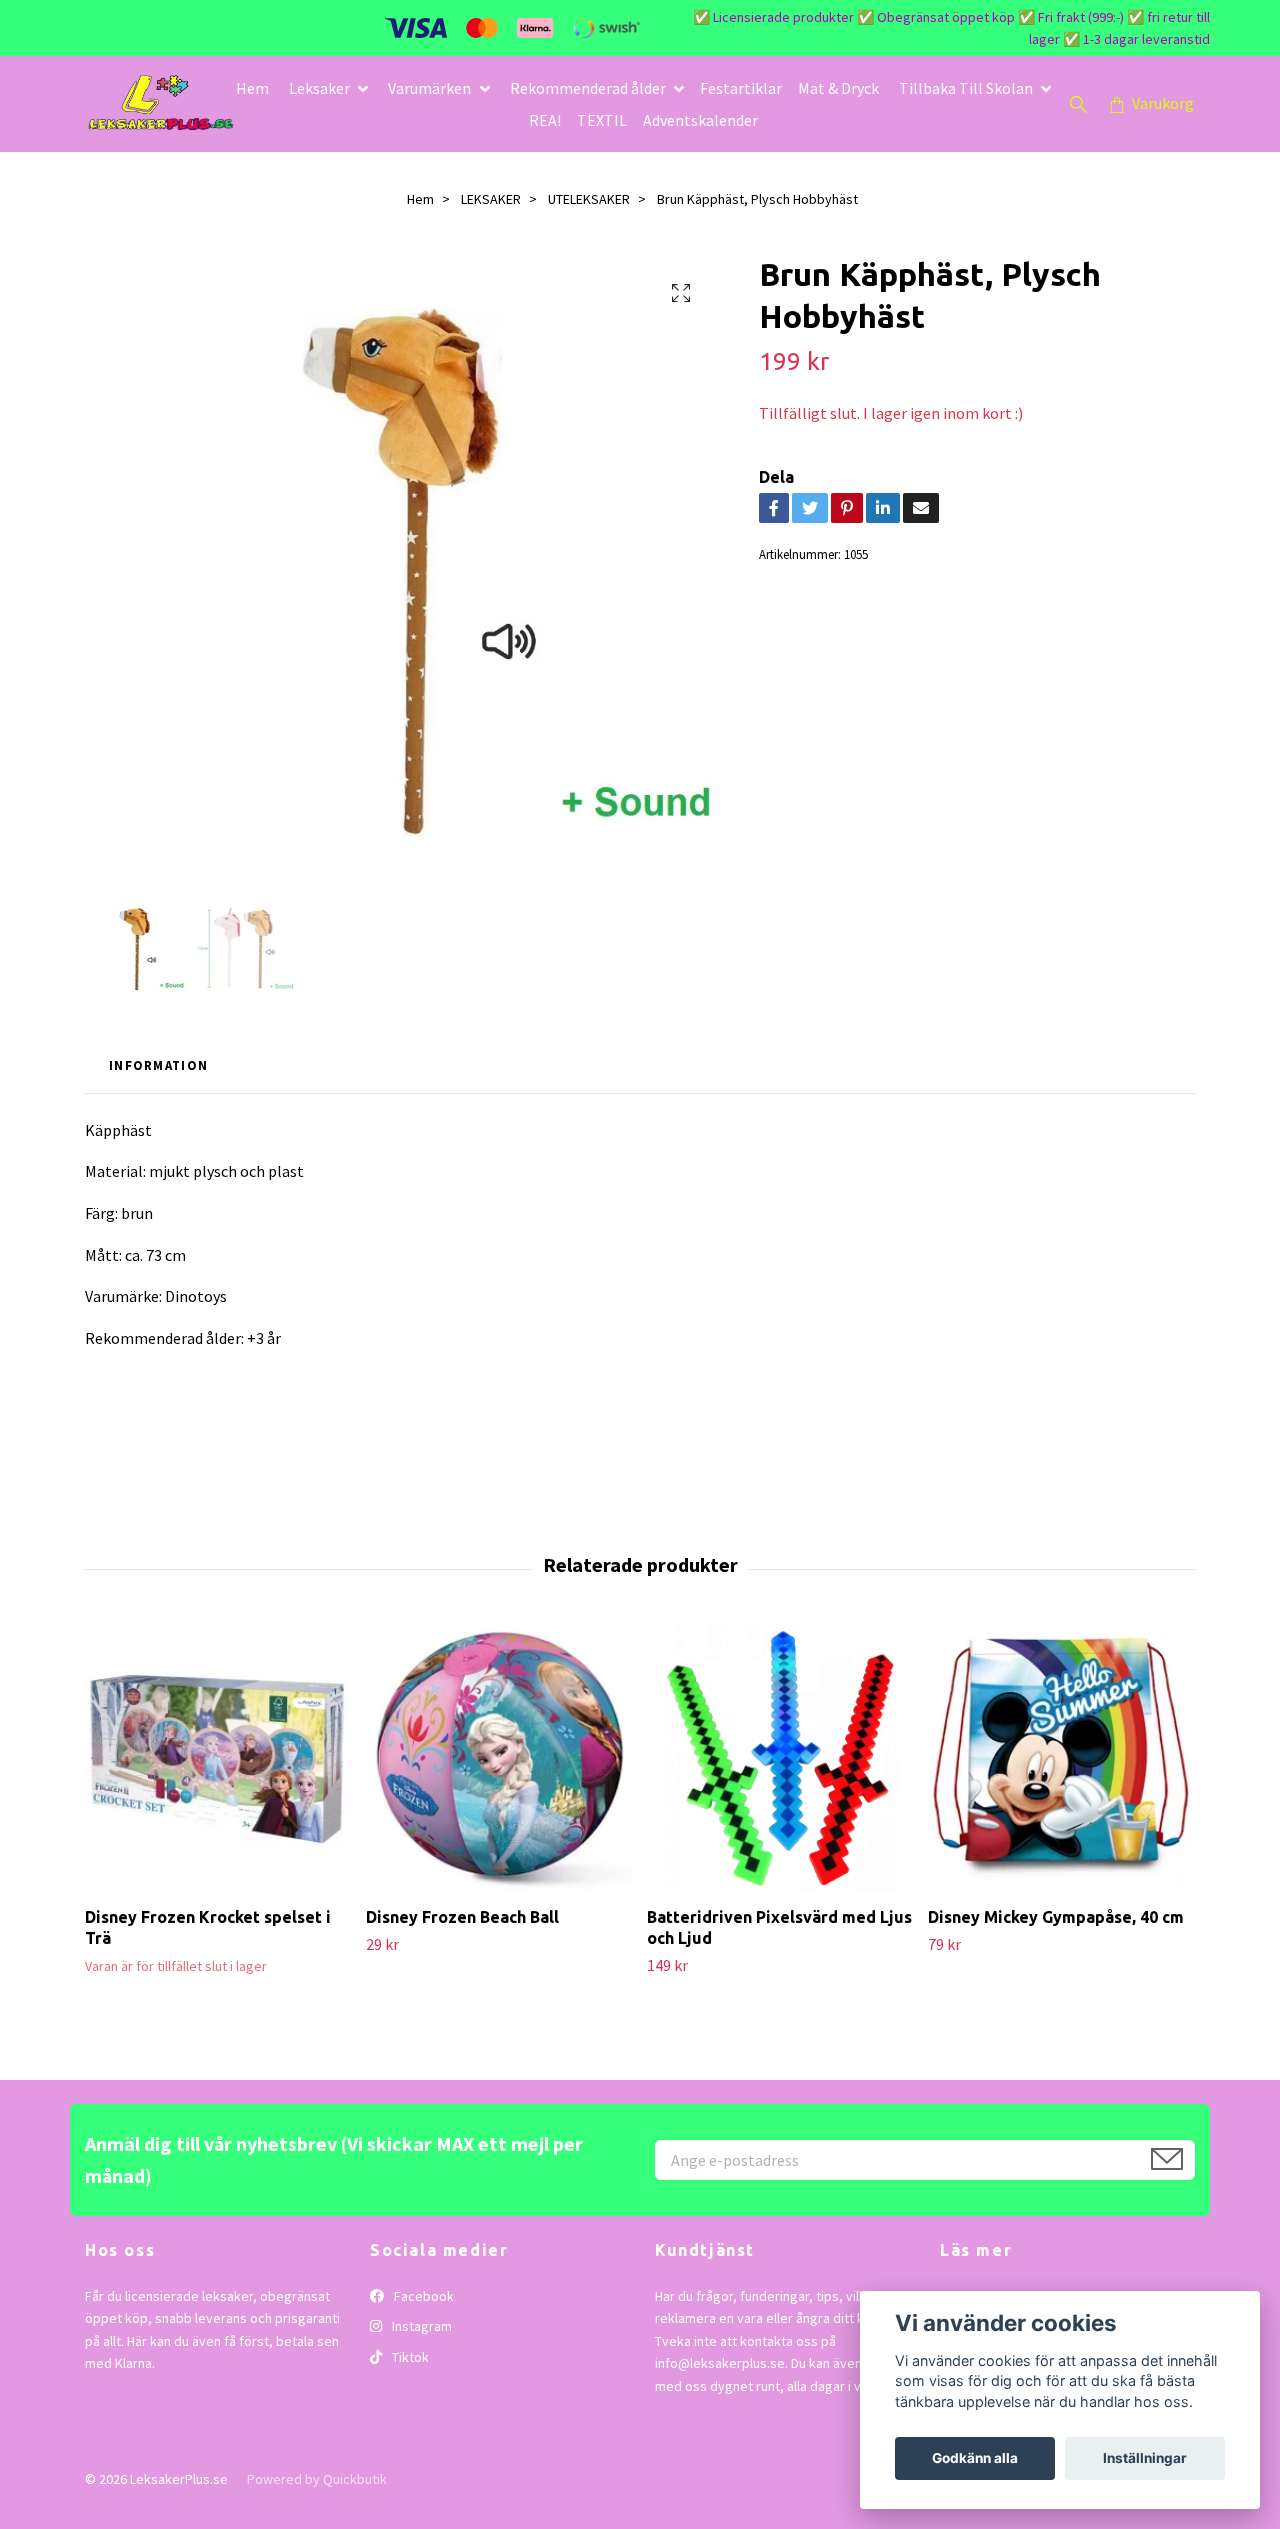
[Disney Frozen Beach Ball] (499, 1758)
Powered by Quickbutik (317, 2479)
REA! (545, 120)
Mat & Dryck (838, 88)
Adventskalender (700, 120)
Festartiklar (741, 88)
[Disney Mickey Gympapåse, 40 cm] (1061, 1758)
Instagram (420, 2326)
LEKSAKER (491, 199)
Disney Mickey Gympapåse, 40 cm (1056, 1917)
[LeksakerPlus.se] (161, 104)
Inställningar (1145, 2458)
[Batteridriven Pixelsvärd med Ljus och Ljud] (780, 1758)
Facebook (422, 2296)
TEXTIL (602, 120)
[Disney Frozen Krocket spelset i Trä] (218, 1758)
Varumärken (429, 88)
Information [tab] (158, 1065)
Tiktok (409, 2357)
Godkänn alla (975, 2458)
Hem (252, 88)
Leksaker (319, 88)
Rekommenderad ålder (588, 88)
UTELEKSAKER (589, 199)
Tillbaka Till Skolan (966, 88)
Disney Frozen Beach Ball (462, 1917)
